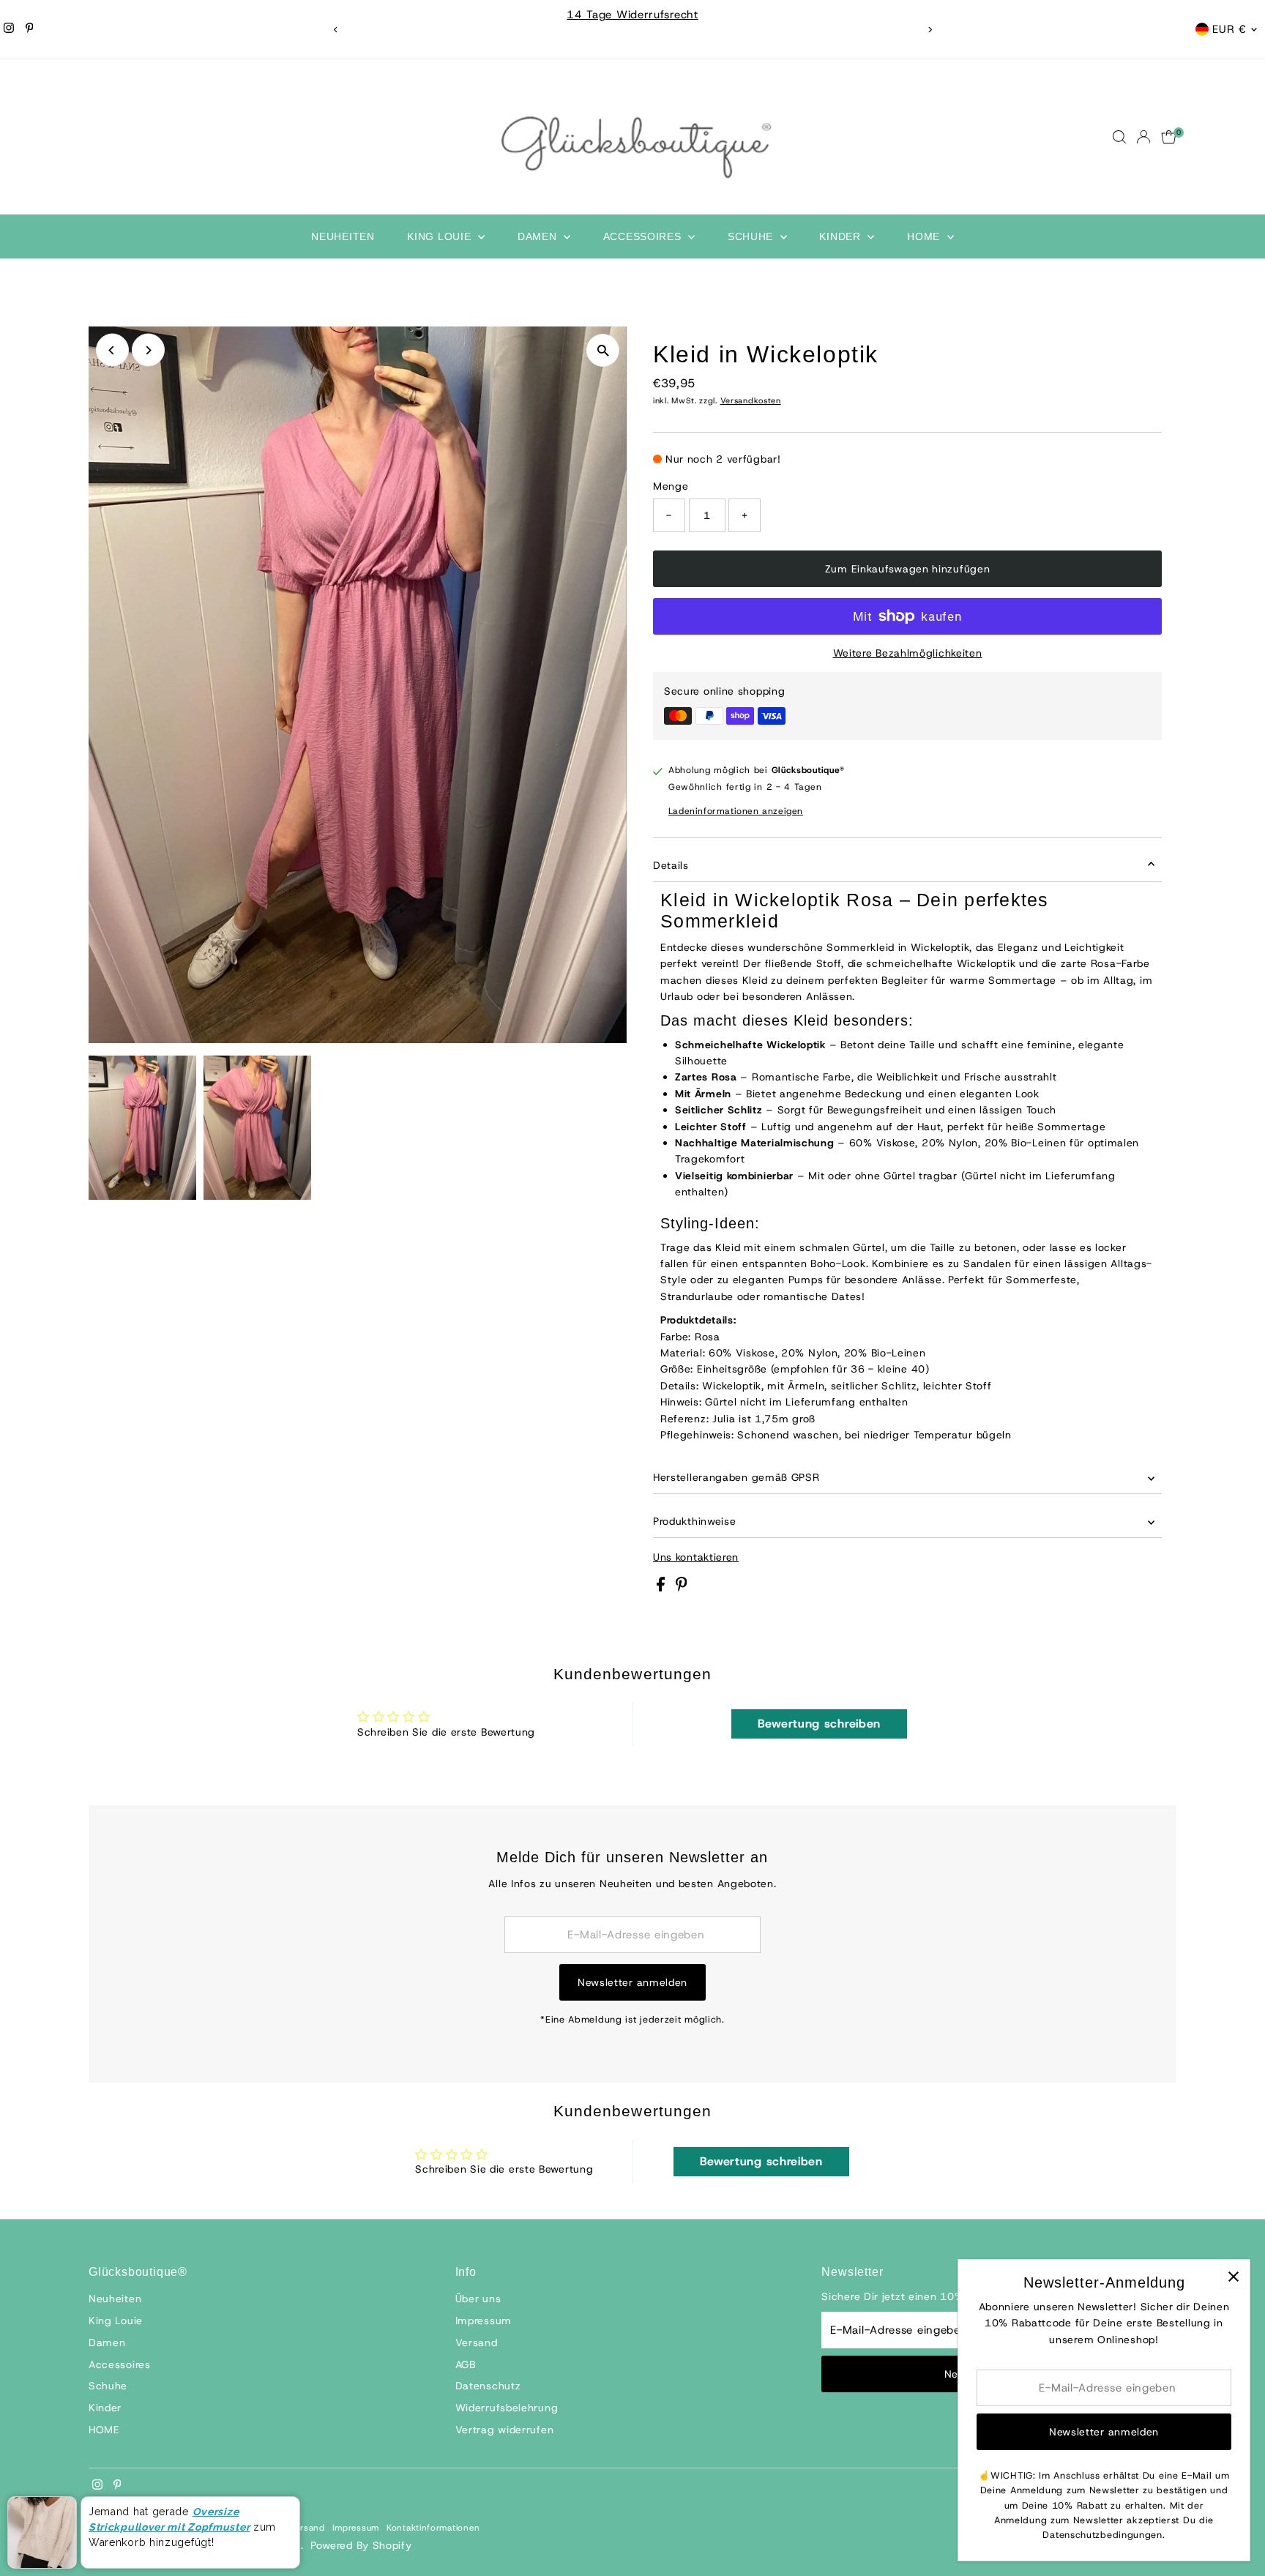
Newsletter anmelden (632, 1982)
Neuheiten (343, 236)
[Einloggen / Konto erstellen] (1143, 137)
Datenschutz (488, 2386)
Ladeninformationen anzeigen (736, 811)
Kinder (842, 236)
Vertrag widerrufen (505, 2430)
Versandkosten (751, 400)
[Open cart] (1169, 137)
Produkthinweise (695, 1521)
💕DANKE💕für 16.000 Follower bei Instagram (853, 15)
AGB (466, 2364)
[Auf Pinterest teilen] (682, 1588)
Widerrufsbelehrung (507, 2408)
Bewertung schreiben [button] (819, 1724)
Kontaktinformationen (433, 2528)
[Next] (929, 30)
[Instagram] (9, 29)
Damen (539, 236)
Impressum (484, 2321)
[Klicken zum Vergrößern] (603, 350)
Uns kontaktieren (696, 1557)
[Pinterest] (30, 29)
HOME (925, 236)
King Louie (441, 236)
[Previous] (336, 30)
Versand (477, 2342)
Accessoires (644, 236)
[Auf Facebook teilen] (663, 1588)
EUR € (1229, 29)
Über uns (478, 2299)
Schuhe (752, 236)
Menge (671, 486)
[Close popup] (1233, 2276)
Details (671, 865)
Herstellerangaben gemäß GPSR (736, 1477)
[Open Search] (1119, 137)
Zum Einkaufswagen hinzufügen (908, 569)
